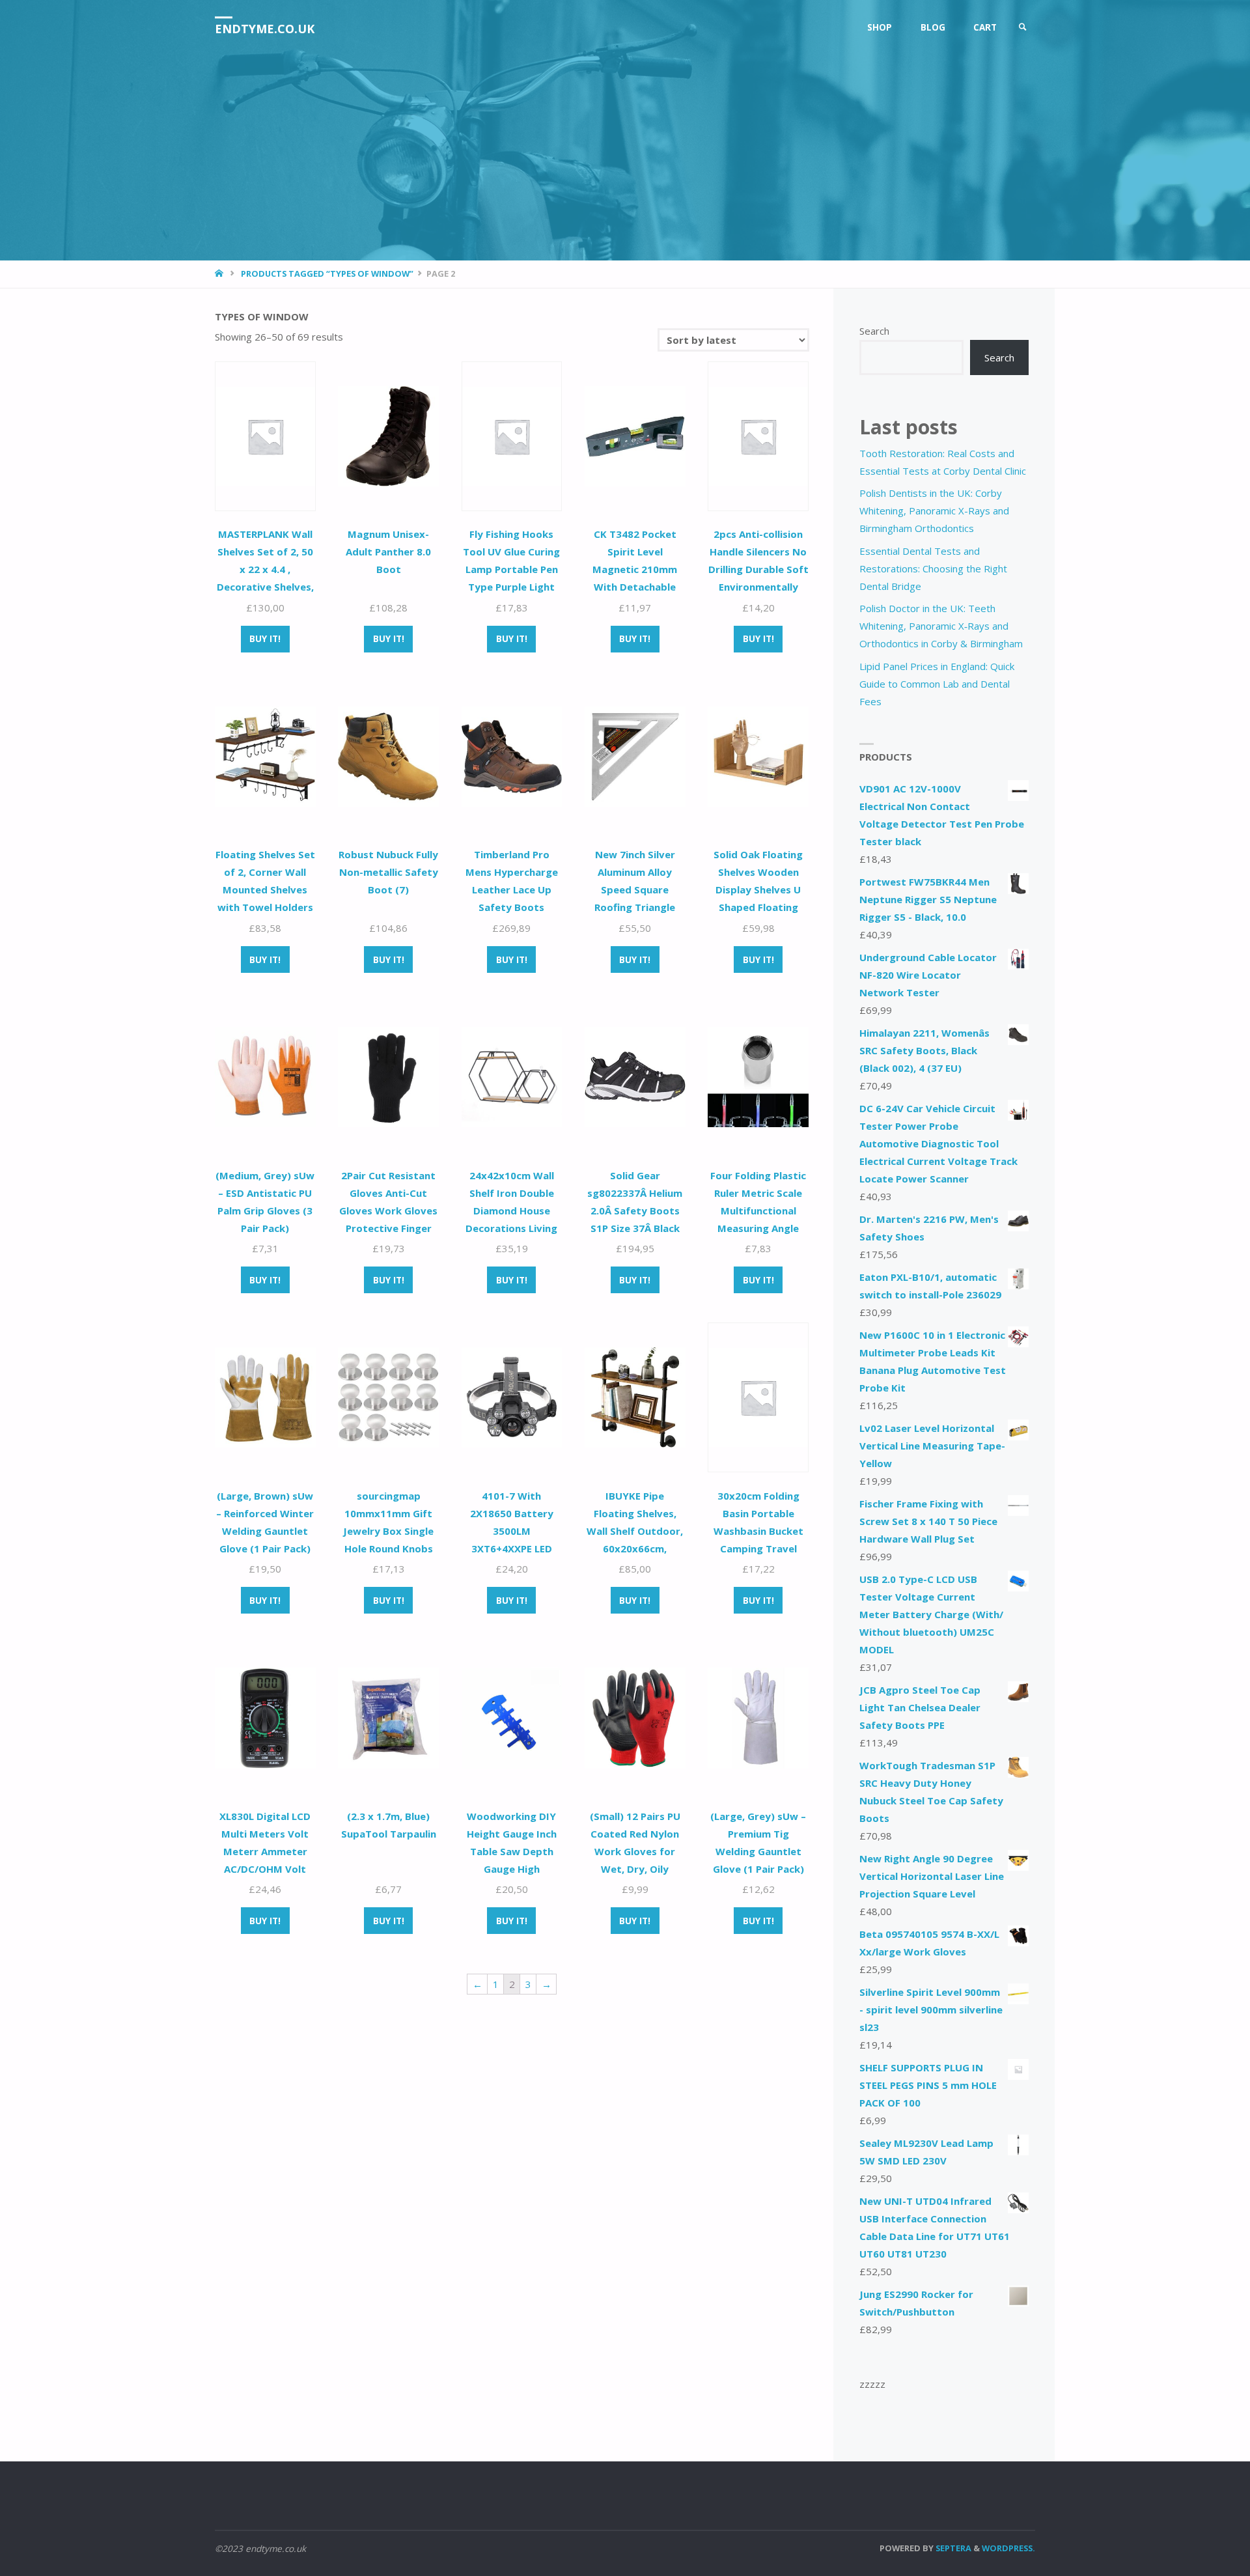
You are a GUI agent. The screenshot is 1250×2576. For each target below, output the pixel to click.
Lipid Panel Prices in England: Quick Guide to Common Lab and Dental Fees (937, 684)
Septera (952, 2548)
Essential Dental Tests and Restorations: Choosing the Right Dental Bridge (933, 568)
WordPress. (1008, 2548)
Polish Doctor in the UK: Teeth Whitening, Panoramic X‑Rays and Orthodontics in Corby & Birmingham (941, 626)
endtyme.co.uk (265, 29)
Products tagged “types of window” (327, 273)
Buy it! (265, 639)
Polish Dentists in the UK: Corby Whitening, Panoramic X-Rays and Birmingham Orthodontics (934, 511)
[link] (1023, 28)
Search (874, 331)
